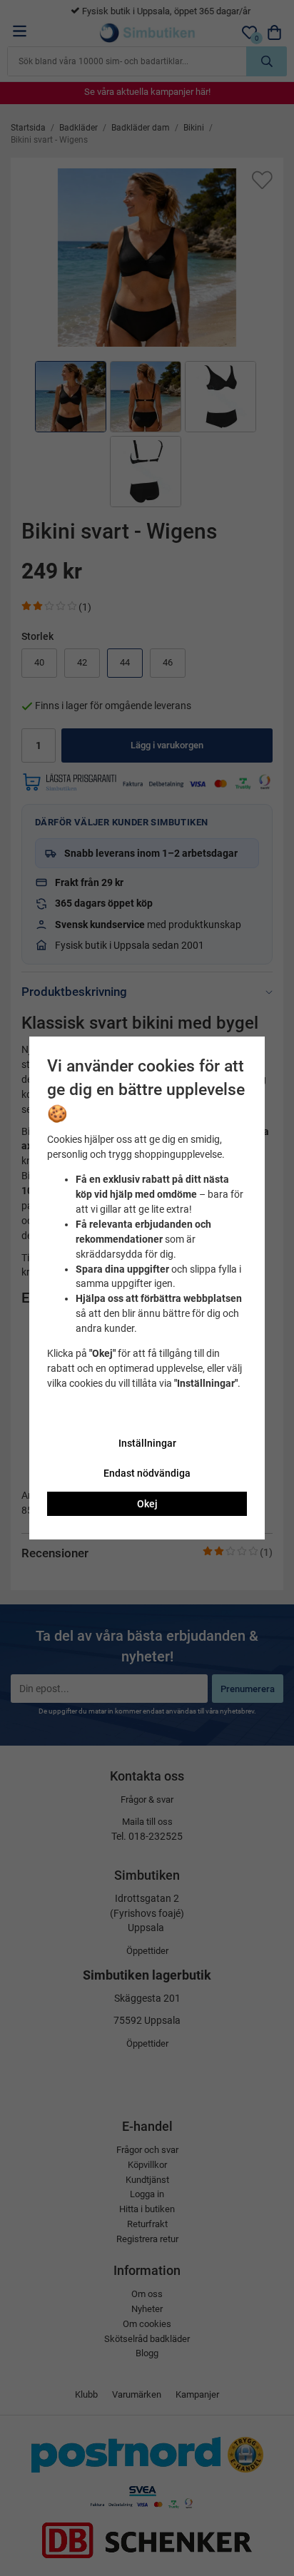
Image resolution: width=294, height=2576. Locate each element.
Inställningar (147, 1443)
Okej (147, 1504)
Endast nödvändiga (147, 1473)
